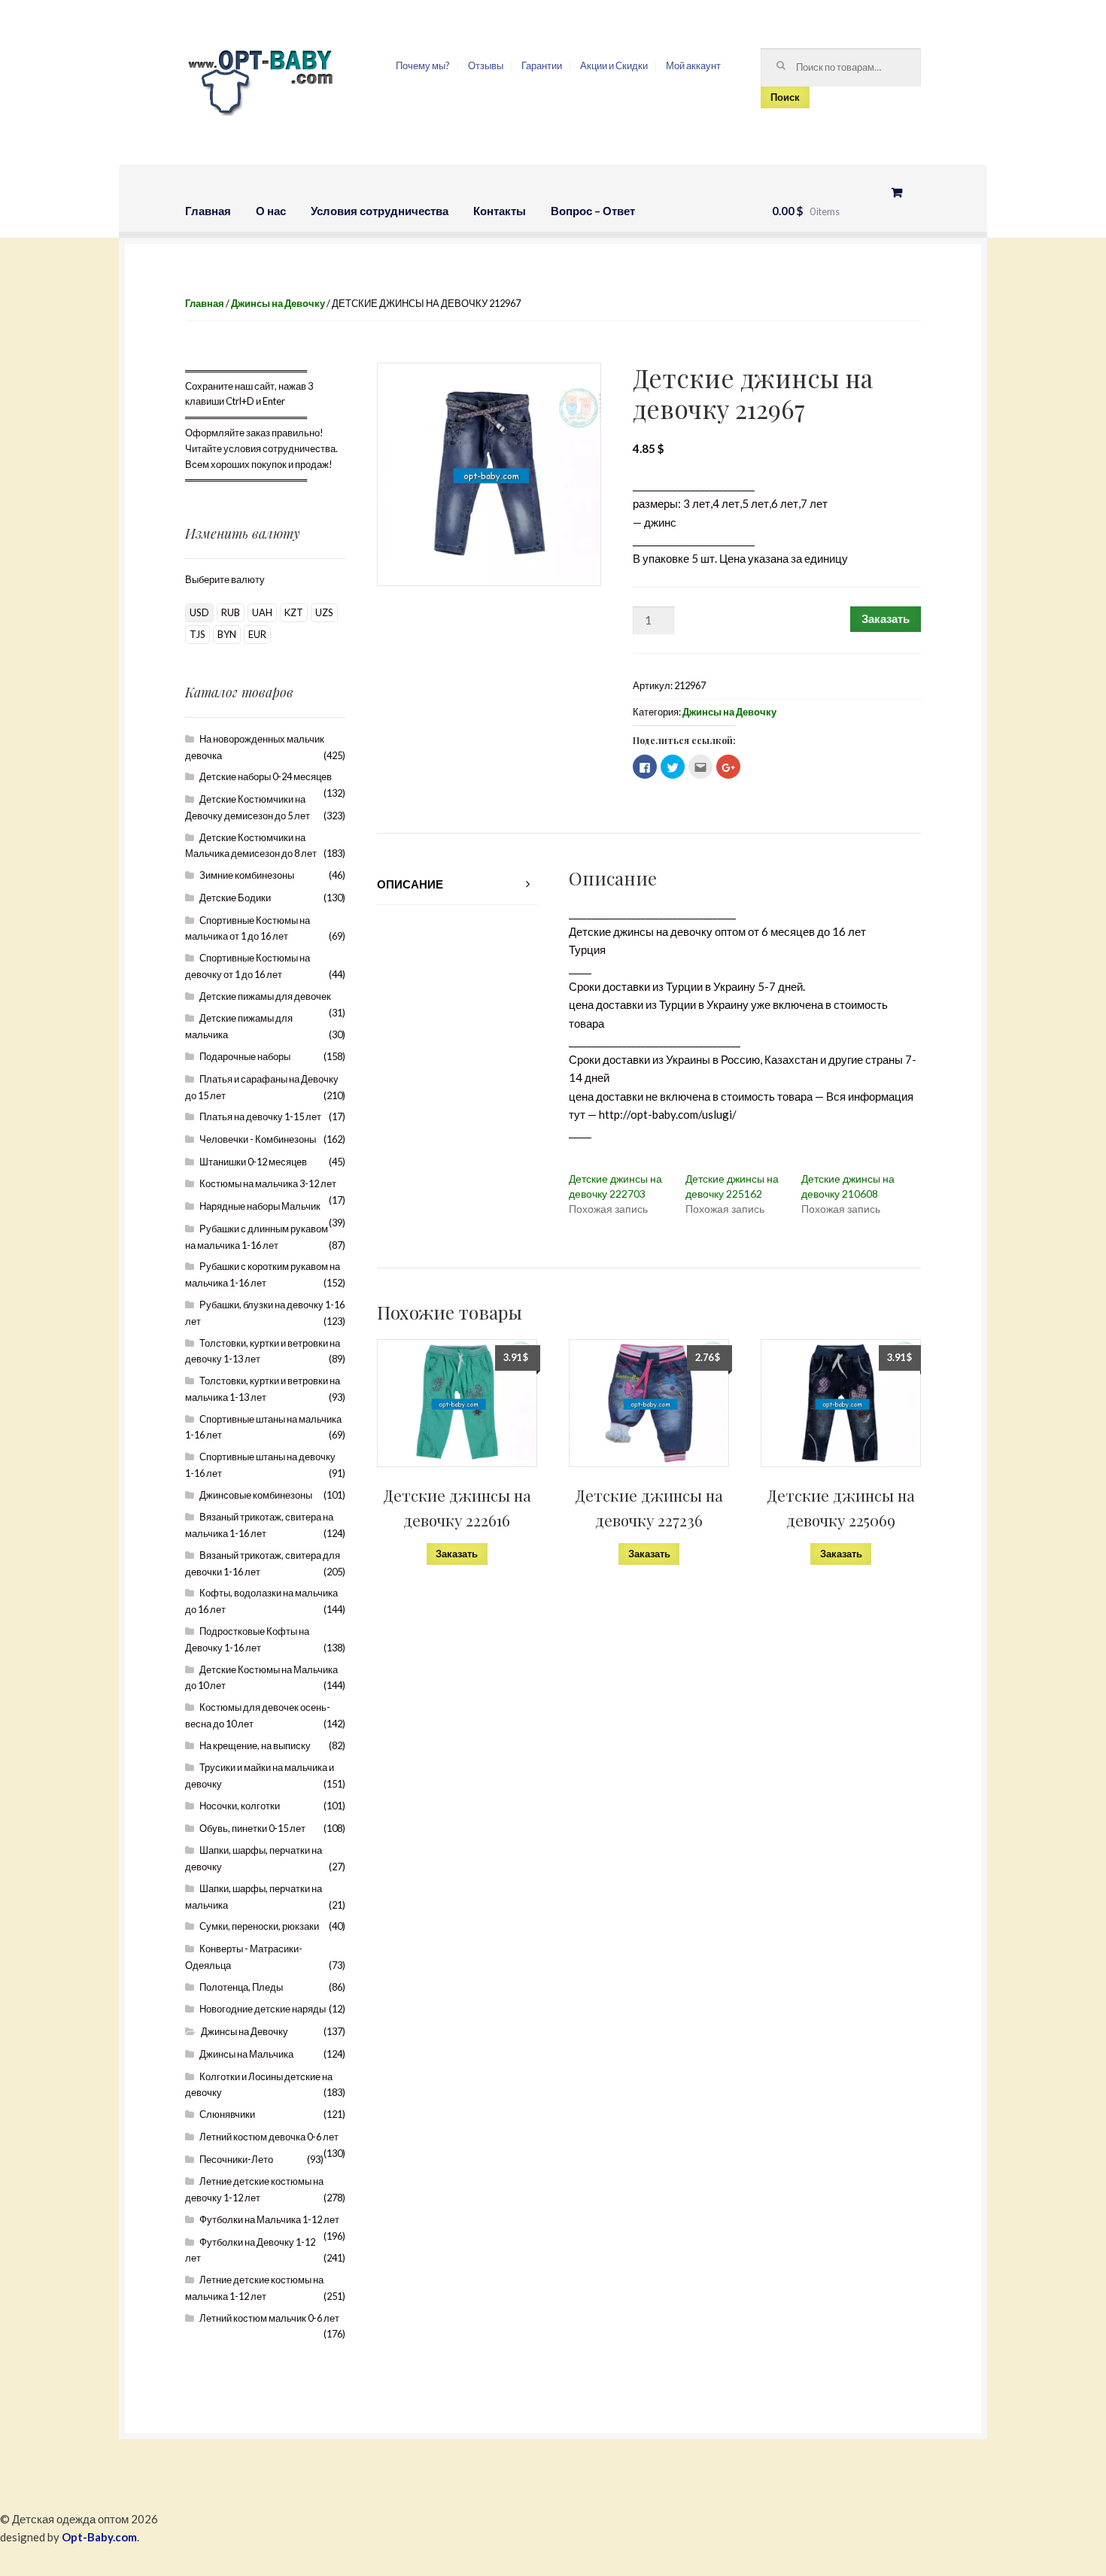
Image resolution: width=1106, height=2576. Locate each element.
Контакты (500, 211)
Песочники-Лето (236, 2159)
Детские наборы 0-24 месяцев (266, 776)
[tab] (457, 884)
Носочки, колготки (240, 1806)
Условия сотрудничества (380, 211)
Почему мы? (423, 65)
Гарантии (542, 65)
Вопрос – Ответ (593, 211)
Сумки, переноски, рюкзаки (259, 1926)
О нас (271, 211)
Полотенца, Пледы (241, 1987)
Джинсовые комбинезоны (256, 1495)
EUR (257, 634)
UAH (262, 612)
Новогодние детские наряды (263, 2009)
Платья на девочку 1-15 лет (260, 1116)
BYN (227, 634)
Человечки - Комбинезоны (258, 1139)
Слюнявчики (227, 2114)
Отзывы (486, 65)
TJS (197, 634)
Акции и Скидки (614, 65)
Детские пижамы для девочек (265, 996)
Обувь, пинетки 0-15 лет (252, 1828)
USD (199, 612)
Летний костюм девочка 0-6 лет (269, 2137)
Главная (208, 211)
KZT (294, 612)
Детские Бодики (235, 898)
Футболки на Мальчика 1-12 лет (269, 2219)
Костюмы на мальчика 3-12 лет (268, 1183)
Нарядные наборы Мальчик (260, 1206)
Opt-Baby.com (99, 2537)
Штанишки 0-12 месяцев (253, 1162)
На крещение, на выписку (255, 1745)
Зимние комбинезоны (247, 875)
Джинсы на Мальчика (246, 2054)
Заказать (886, 618)
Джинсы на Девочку (278, 303)
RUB (231, 612)
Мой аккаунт (693, 65)
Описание (410, 884)
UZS (324, 612)
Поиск (785, 97)
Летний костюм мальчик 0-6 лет (269, 2318)
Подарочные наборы (245, 1056)
